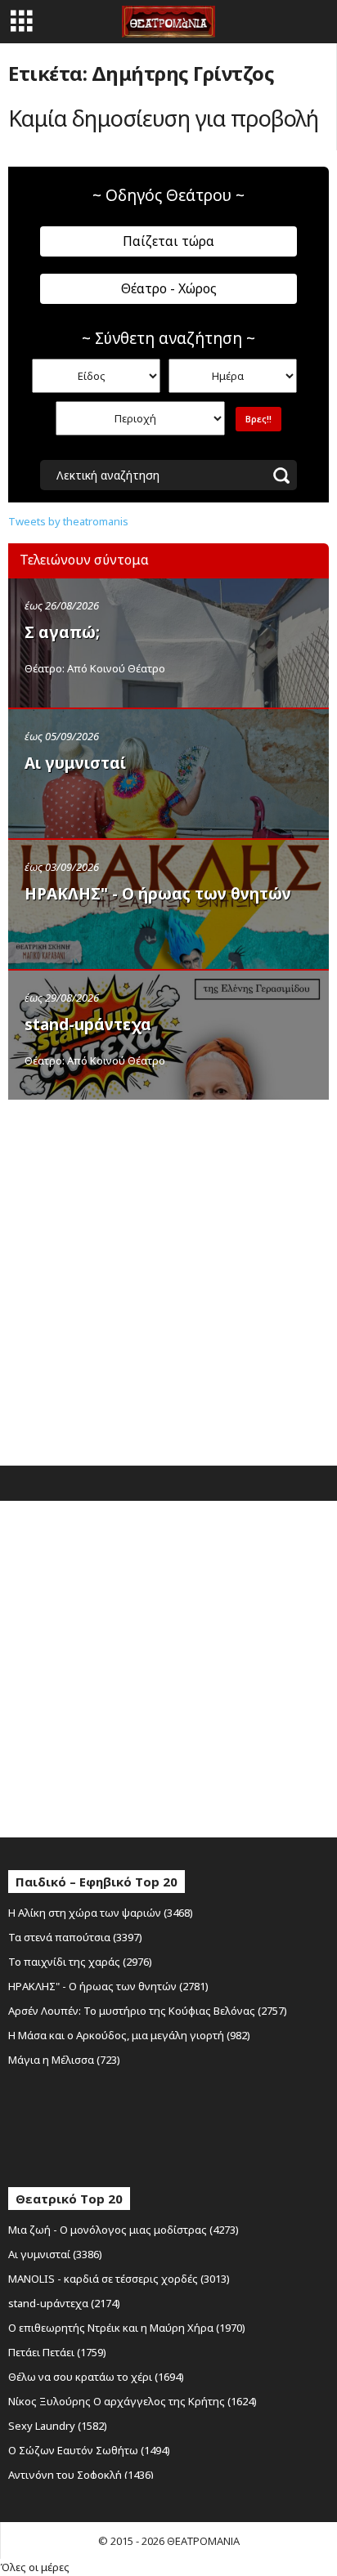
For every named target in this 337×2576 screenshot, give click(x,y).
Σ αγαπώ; (62, 632)
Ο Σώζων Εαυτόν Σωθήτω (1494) (89, 2450)
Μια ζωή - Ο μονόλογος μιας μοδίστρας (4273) (124, 2230)
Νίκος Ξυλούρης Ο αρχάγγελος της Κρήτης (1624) (133, 2401)
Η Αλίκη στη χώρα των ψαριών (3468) (101, 1913)
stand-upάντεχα (88, 1025)
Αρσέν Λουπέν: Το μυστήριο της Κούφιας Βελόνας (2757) (148, 2011)
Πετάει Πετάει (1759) (57, 2352)
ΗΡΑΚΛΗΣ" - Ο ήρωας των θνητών (158, 894)
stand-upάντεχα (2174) (64, 2303)
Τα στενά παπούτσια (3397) (75, 1937)
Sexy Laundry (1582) (58, 2426)
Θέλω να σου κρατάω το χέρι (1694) (96, 2377)
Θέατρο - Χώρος (169, 288)
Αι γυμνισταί (75, 763)
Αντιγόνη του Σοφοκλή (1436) (81, 2475)
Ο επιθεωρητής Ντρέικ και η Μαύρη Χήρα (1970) (127, 2328)
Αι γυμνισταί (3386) (55, 2254)
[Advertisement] (168, 1279)
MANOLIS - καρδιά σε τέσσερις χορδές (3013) (119, 2279)
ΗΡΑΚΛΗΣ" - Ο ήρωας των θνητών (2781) (108, 1986)
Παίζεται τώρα (168, 241)
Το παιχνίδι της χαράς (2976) (80, 1962)
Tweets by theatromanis (68, 521)
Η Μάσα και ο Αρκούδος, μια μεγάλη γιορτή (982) (129, 2035)
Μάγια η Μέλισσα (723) (64, 2060)
